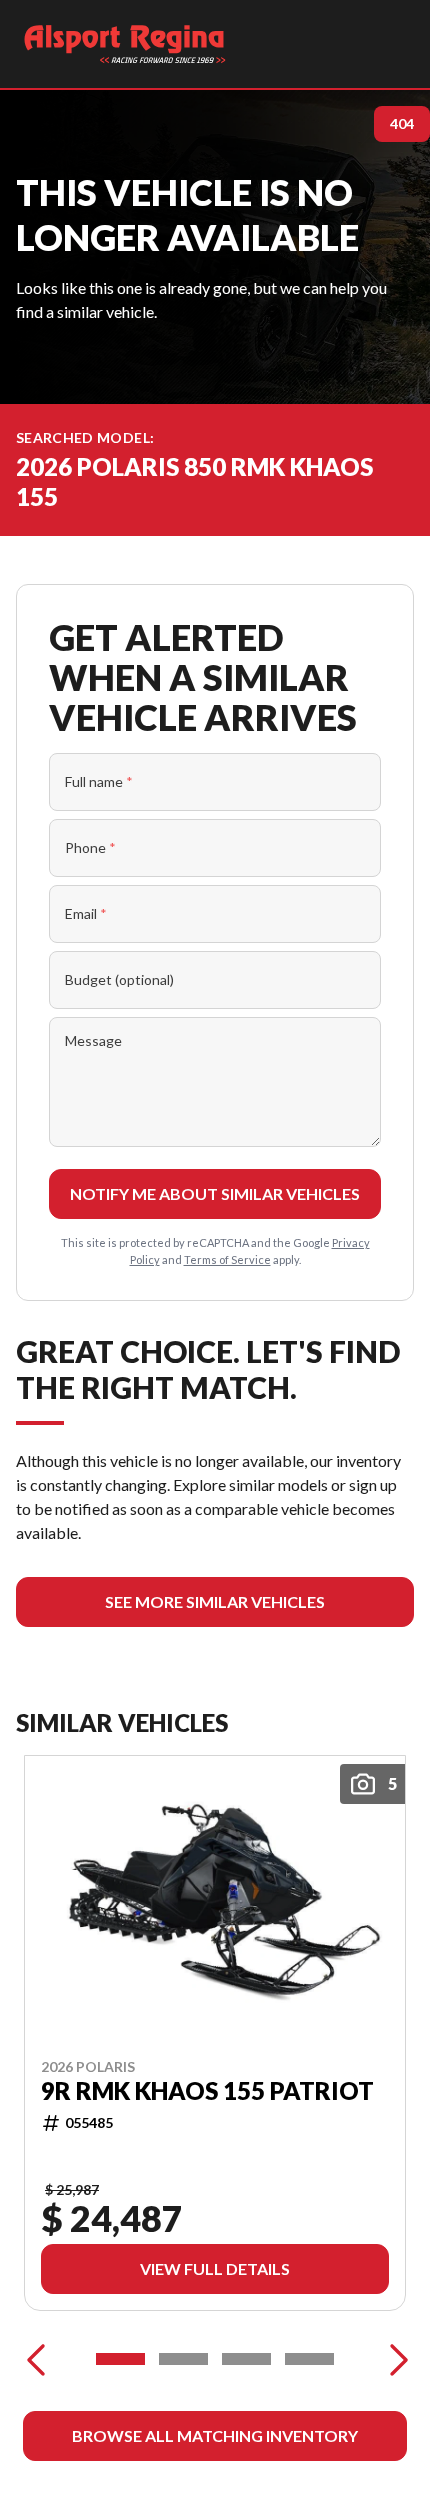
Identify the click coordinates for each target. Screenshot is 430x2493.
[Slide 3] (246, 2359)
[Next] (394, 2359)
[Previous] (36, 2359)
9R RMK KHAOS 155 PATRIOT (207, 2091)
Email (86, 913)
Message (93, 1040)
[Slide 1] (120, 2359)
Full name (99, 781)
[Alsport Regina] (125, 44)
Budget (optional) (119, 979)
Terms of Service (227, 1259)
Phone (90, 847)
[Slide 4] (309, 2359)
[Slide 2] (183, 2359)
